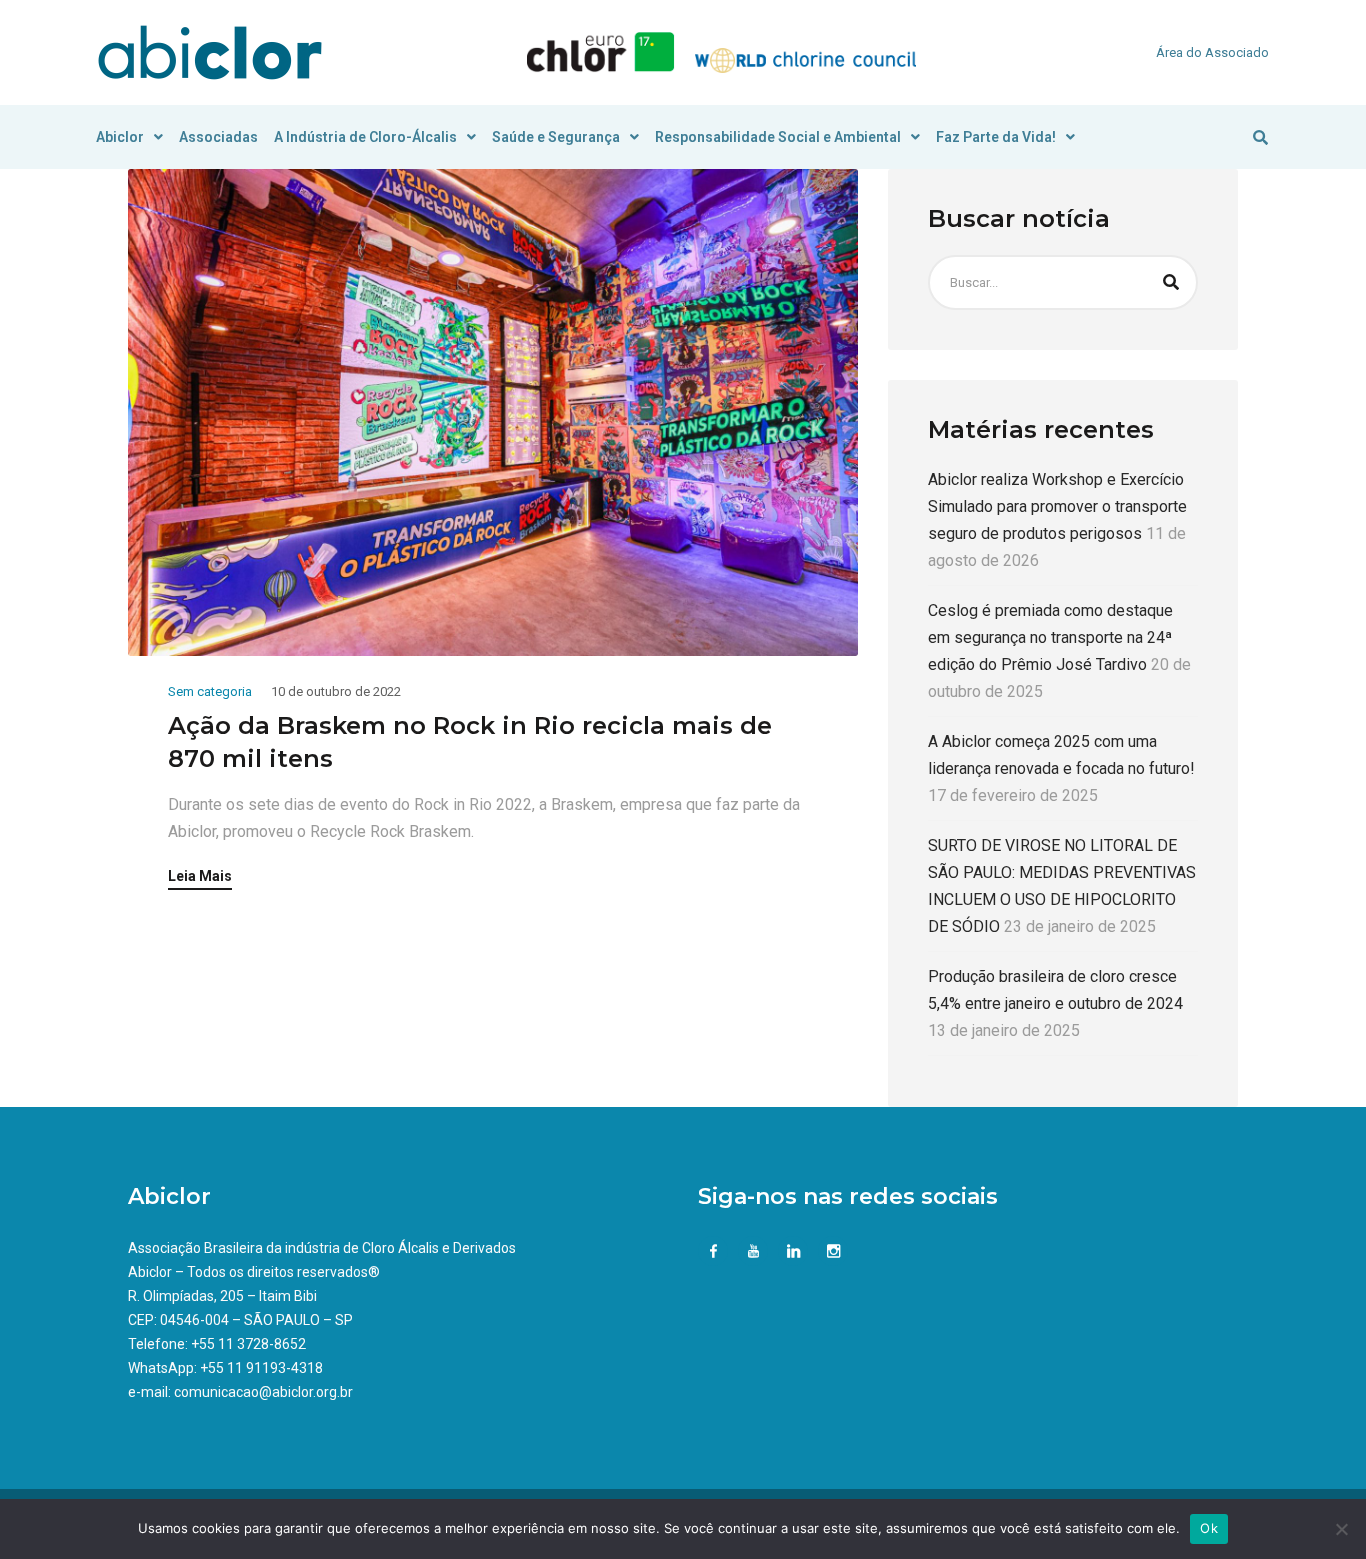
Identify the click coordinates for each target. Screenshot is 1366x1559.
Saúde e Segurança (556, 137)
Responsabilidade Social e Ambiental (778, 137)
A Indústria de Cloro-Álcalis (365, 137)
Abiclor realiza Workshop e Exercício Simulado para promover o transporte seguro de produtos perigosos (1057, 506)
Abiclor (120, 137)
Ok (1209, 1528)
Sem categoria (210, 691)
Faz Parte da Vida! (996, 137)
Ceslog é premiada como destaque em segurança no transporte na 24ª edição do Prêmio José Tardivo (1050, 637)
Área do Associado (1212, 52)
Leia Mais (200, 876)
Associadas (218, 137)
